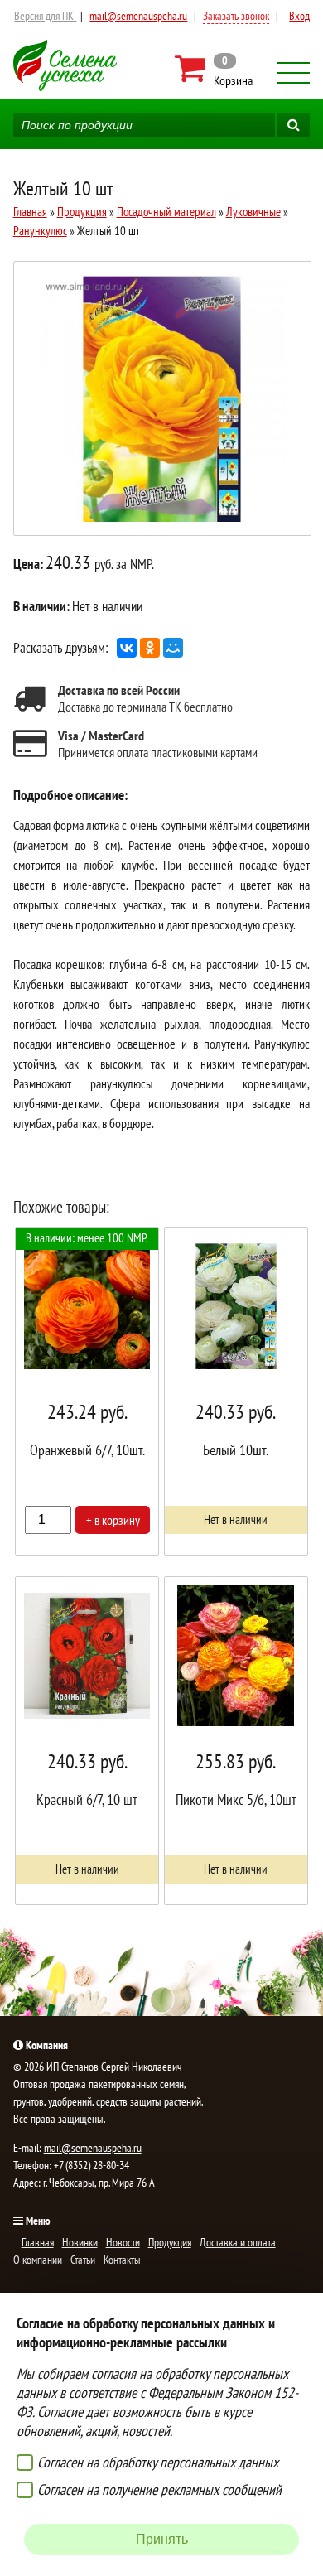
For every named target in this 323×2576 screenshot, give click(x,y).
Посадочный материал (166, 212)
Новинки (80, 2242)
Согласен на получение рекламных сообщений (159, 2489)
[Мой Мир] (173, 648)
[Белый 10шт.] (236, 1391)
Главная (30, 212)
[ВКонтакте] (127, 648)
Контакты (122, 2260)
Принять (162, 2539)
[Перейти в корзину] (214, 69)
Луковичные (253, 212)
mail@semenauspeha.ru (138, 16)
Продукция (82, 212)
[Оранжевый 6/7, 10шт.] (87, 1391)
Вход (299, 16)
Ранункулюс (40, 231)
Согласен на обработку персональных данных (158, 2462)
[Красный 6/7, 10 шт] (87, 1741)
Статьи (83, 2260)
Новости (123, 2242)
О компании (38, 2260)
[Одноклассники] (150, 648)
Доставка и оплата (238, 2242)
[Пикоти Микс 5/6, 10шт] (236, 1741)
